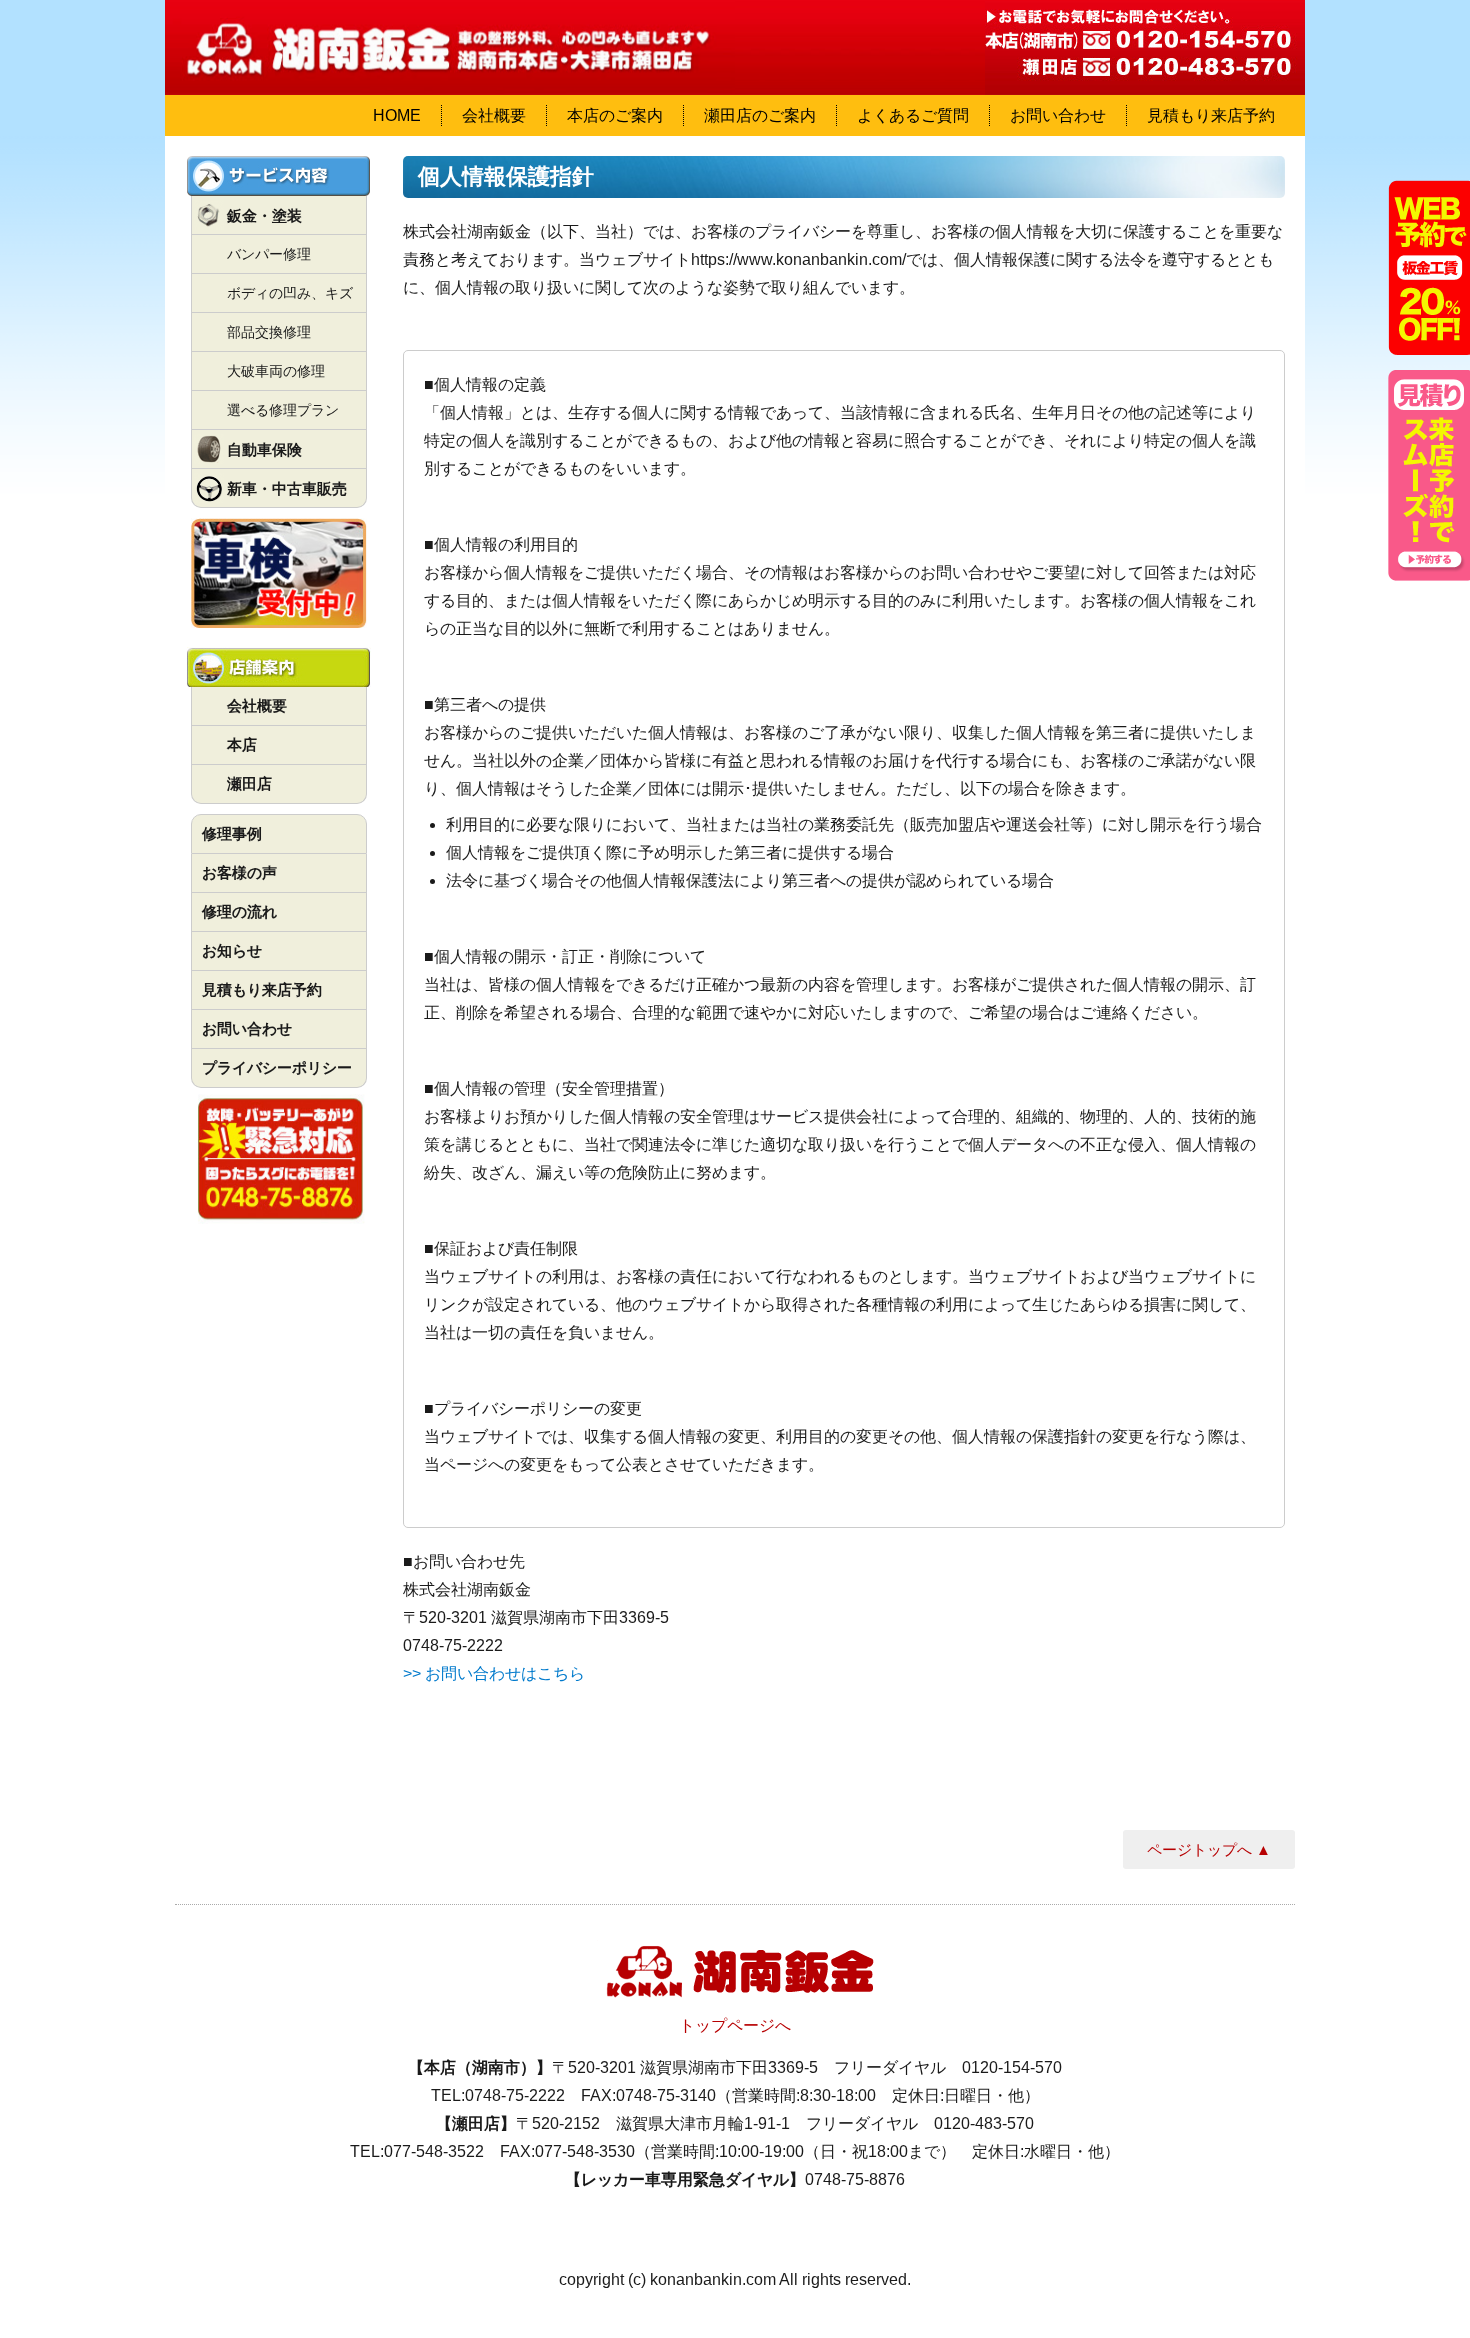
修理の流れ (239, 911)
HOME (397, 115)
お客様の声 (239, 872)
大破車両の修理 (276, 371)
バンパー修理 (269, 254)
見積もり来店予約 (1211, 115)
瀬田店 (249, 783)
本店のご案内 (615, 115)
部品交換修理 (269, 332)
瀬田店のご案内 (760, 115)
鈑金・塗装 (264, 215)
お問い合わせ (1058, 115)
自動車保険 (264, 449)
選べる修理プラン (283, 410)
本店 (242, 744)
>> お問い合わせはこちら (494, 1673)
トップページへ (735, 2025)
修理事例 (232, 833)
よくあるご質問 (913, 115)
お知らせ (232, 950)
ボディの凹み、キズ (290, 293)
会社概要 (494, 115)
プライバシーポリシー (277, 1067)
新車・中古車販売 (287, 488)
